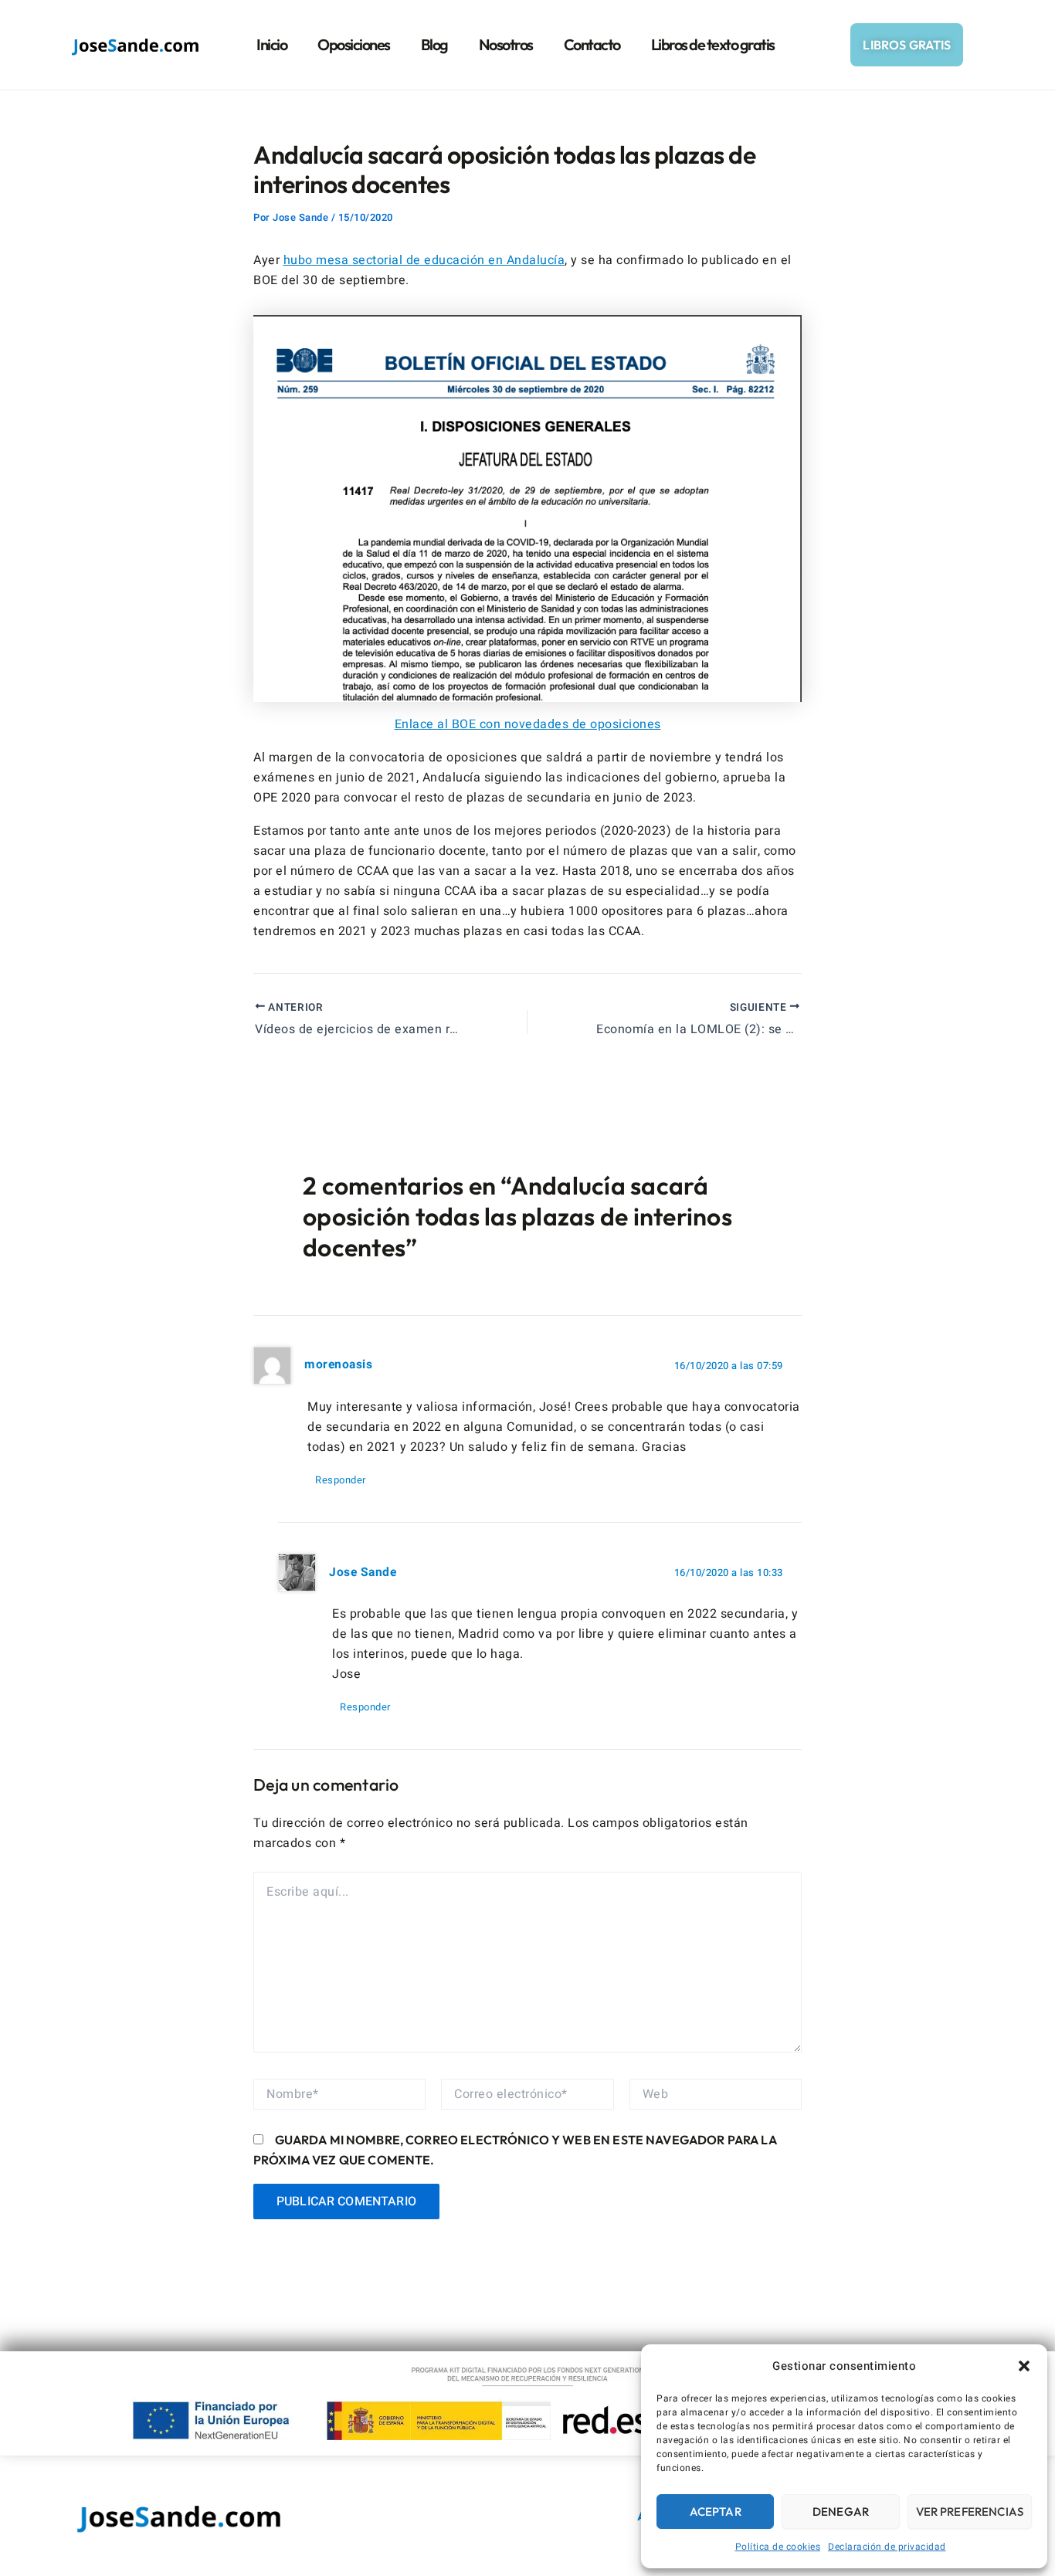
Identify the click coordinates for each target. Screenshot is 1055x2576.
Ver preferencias (970, 2512)
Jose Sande (363, 1573)
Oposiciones (354, 44)
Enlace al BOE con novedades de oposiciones (528, 724)
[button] (1024, 2366)
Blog (434, 44)
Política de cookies (778, 2547)
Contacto (592, 44)
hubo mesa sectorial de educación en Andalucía (424, 260)
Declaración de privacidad (887, 2547)
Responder (341, 1480)
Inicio (271, 44)
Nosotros (506, 44)
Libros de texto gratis (713, 44)
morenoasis (338, 1365)
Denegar (841, 2512)
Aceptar (716, 2512)
